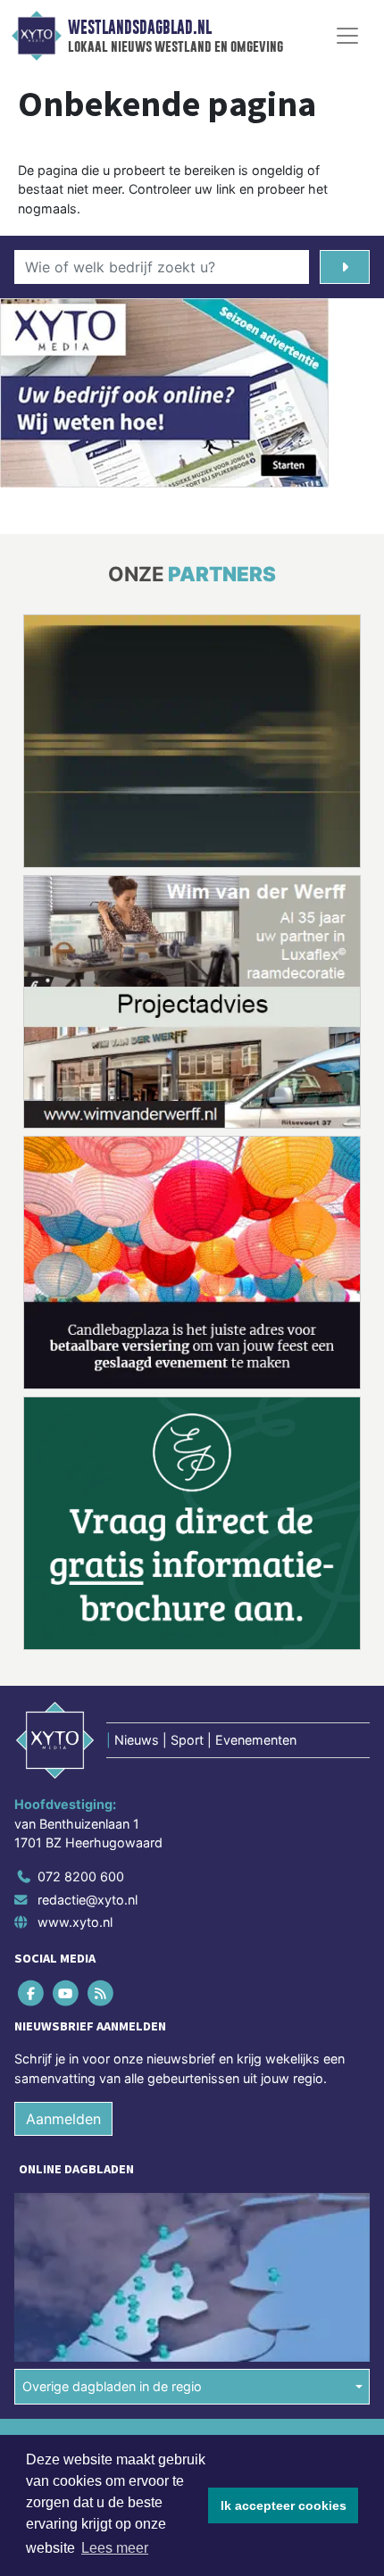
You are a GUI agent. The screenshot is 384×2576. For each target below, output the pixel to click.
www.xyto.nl (75, 1661)
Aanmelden (63, 1859)
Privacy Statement (69, 2243)
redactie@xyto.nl (88, 1639)
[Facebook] (32, 1733)
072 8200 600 (81, 1616)
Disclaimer (47, 2212)
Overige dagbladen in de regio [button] (112, 2126)
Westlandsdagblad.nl (140, 28)
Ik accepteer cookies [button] (284, 2505)
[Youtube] (67, 1733)
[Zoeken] (345, 267)
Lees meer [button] (115, 2548)
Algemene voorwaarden (83, 2181)
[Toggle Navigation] (347, 36)
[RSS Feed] (101, 1733)
